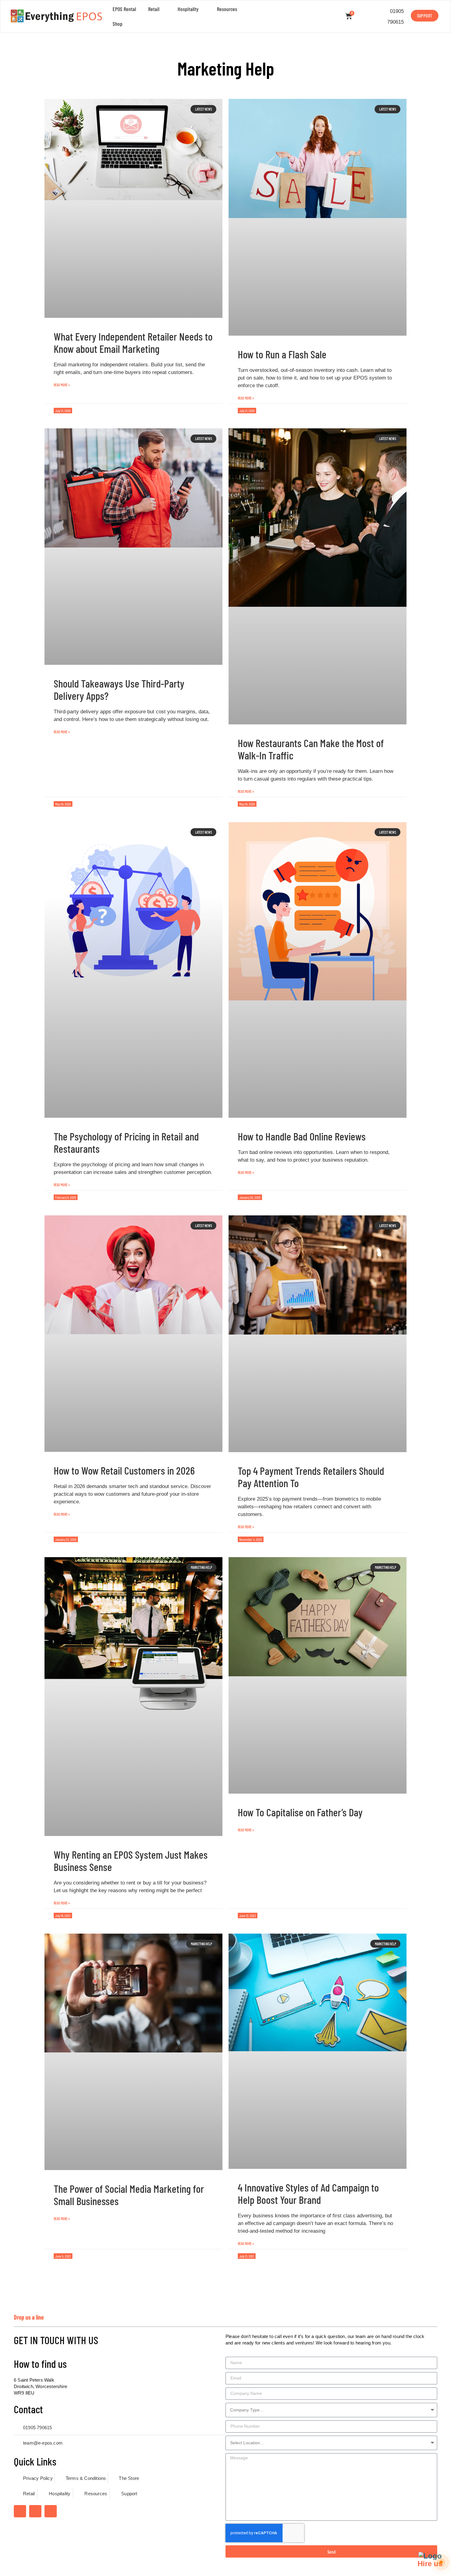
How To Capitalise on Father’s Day (300, 1812)
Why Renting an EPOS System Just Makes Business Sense (131, 1861)
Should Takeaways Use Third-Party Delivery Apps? (119, 689)
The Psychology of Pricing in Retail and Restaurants (126, 1142)
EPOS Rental (124, 9)
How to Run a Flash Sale (282, 354)
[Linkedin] (51, 2511)
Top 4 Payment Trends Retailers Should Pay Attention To (311, 1477)
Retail (154, 9)
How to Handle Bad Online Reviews (302, 1136)
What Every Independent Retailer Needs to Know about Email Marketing (133, 342)
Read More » (62, 385)
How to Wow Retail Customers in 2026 (124, 1470)
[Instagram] (35, 2511)
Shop (118, 24)
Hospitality (188, 9)
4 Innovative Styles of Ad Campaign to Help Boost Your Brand (308, 2193)
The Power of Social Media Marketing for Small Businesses (129, 2195)
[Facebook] (20, 2511)
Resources (227, 9)
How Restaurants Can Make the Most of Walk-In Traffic (311, 749)
